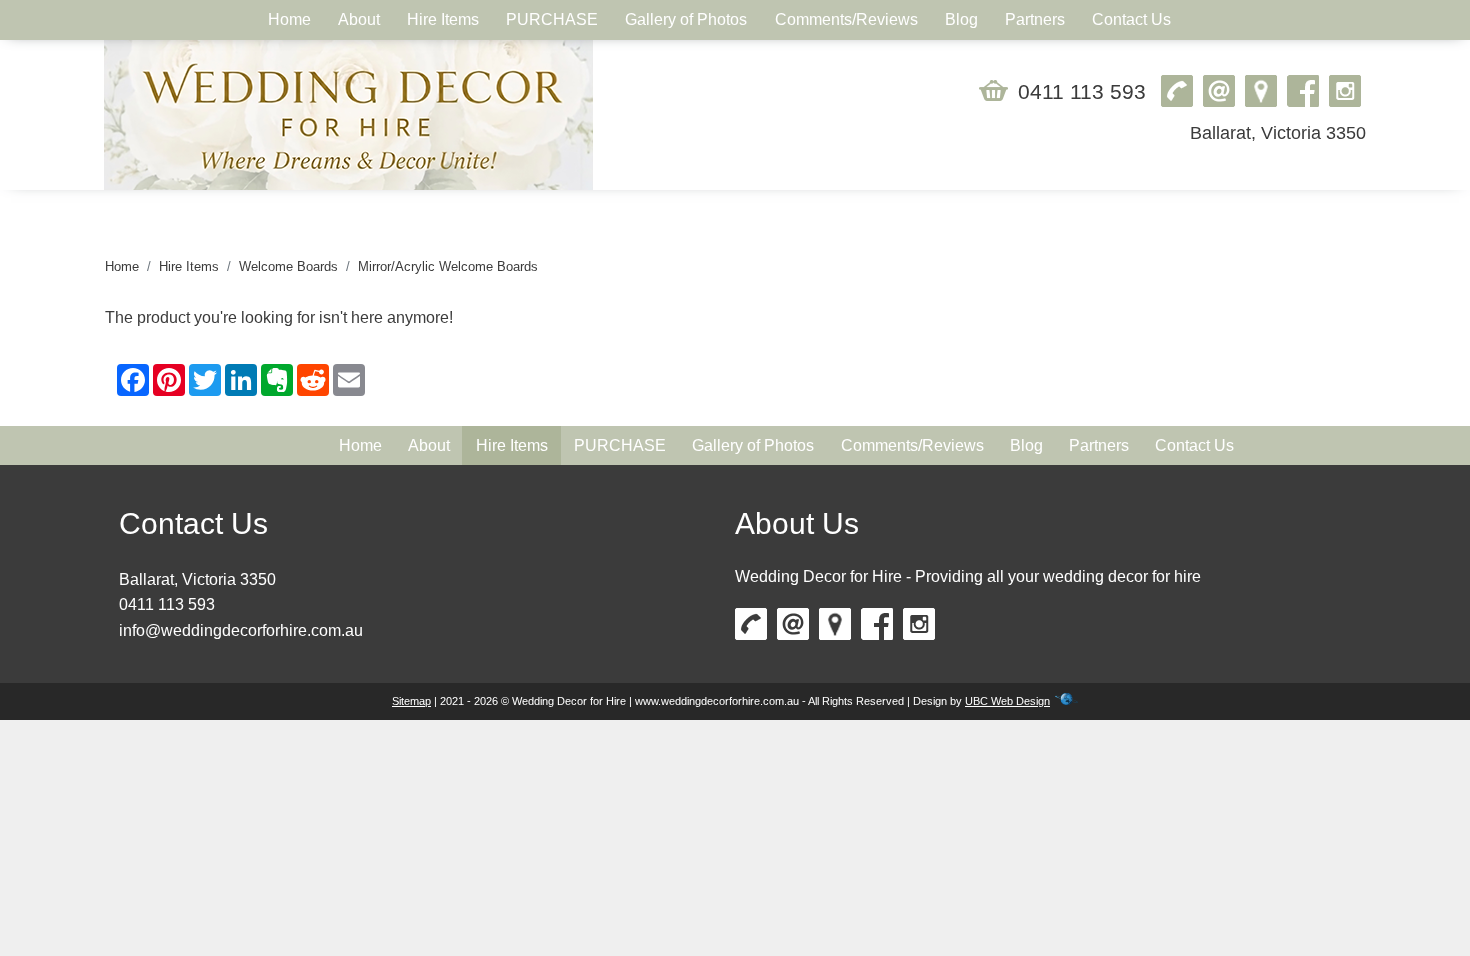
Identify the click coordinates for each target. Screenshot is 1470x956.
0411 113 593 (1082, 91)
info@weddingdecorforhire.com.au (241, 630)
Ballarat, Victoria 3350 (1278, 133)
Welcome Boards (288, 266)
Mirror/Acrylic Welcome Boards (448, 266)
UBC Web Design (1007, 701)
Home (122, 266)
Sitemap (411, 701)
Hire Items (189, 266)
